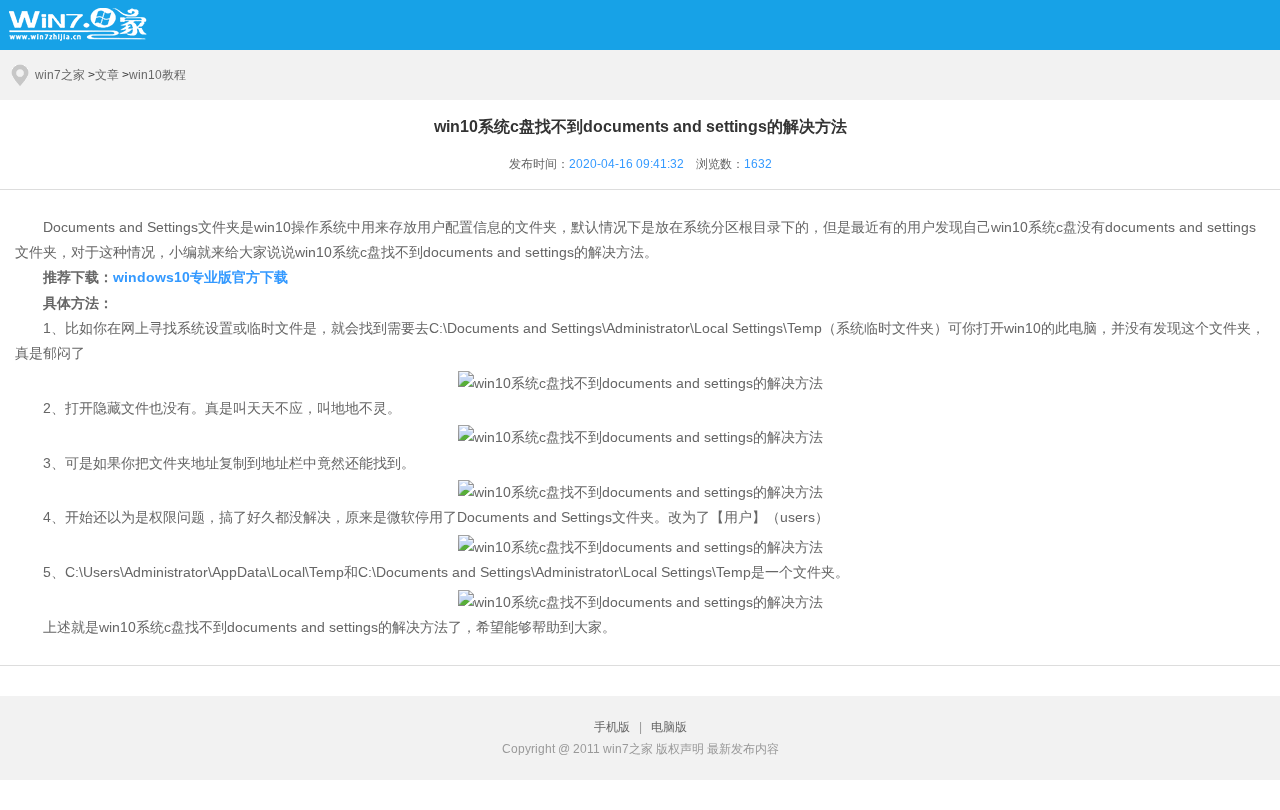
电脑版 (669, 727)
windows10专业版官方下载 (200, 277)
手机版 (615, 727)
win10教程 (157, 75)
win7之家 (60, 75)
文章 (107, 75)
